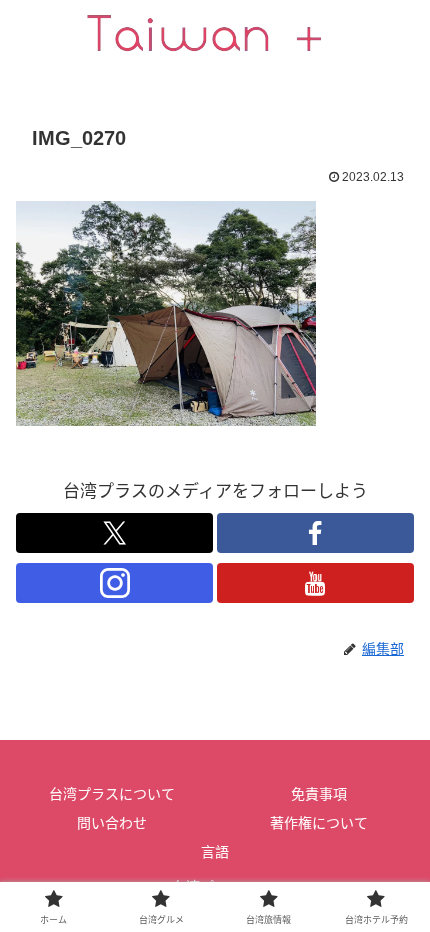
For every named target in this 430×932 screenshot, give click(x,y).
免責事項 (319, 794)
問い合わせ (112, 823)
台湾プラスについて (112, 794)
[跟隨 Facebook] (315, 533)
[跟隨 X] (114, 533)
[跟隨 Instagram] (114, 583)
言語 (215, 852)
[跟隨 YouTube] (315, 583)
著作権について (319, 823)
